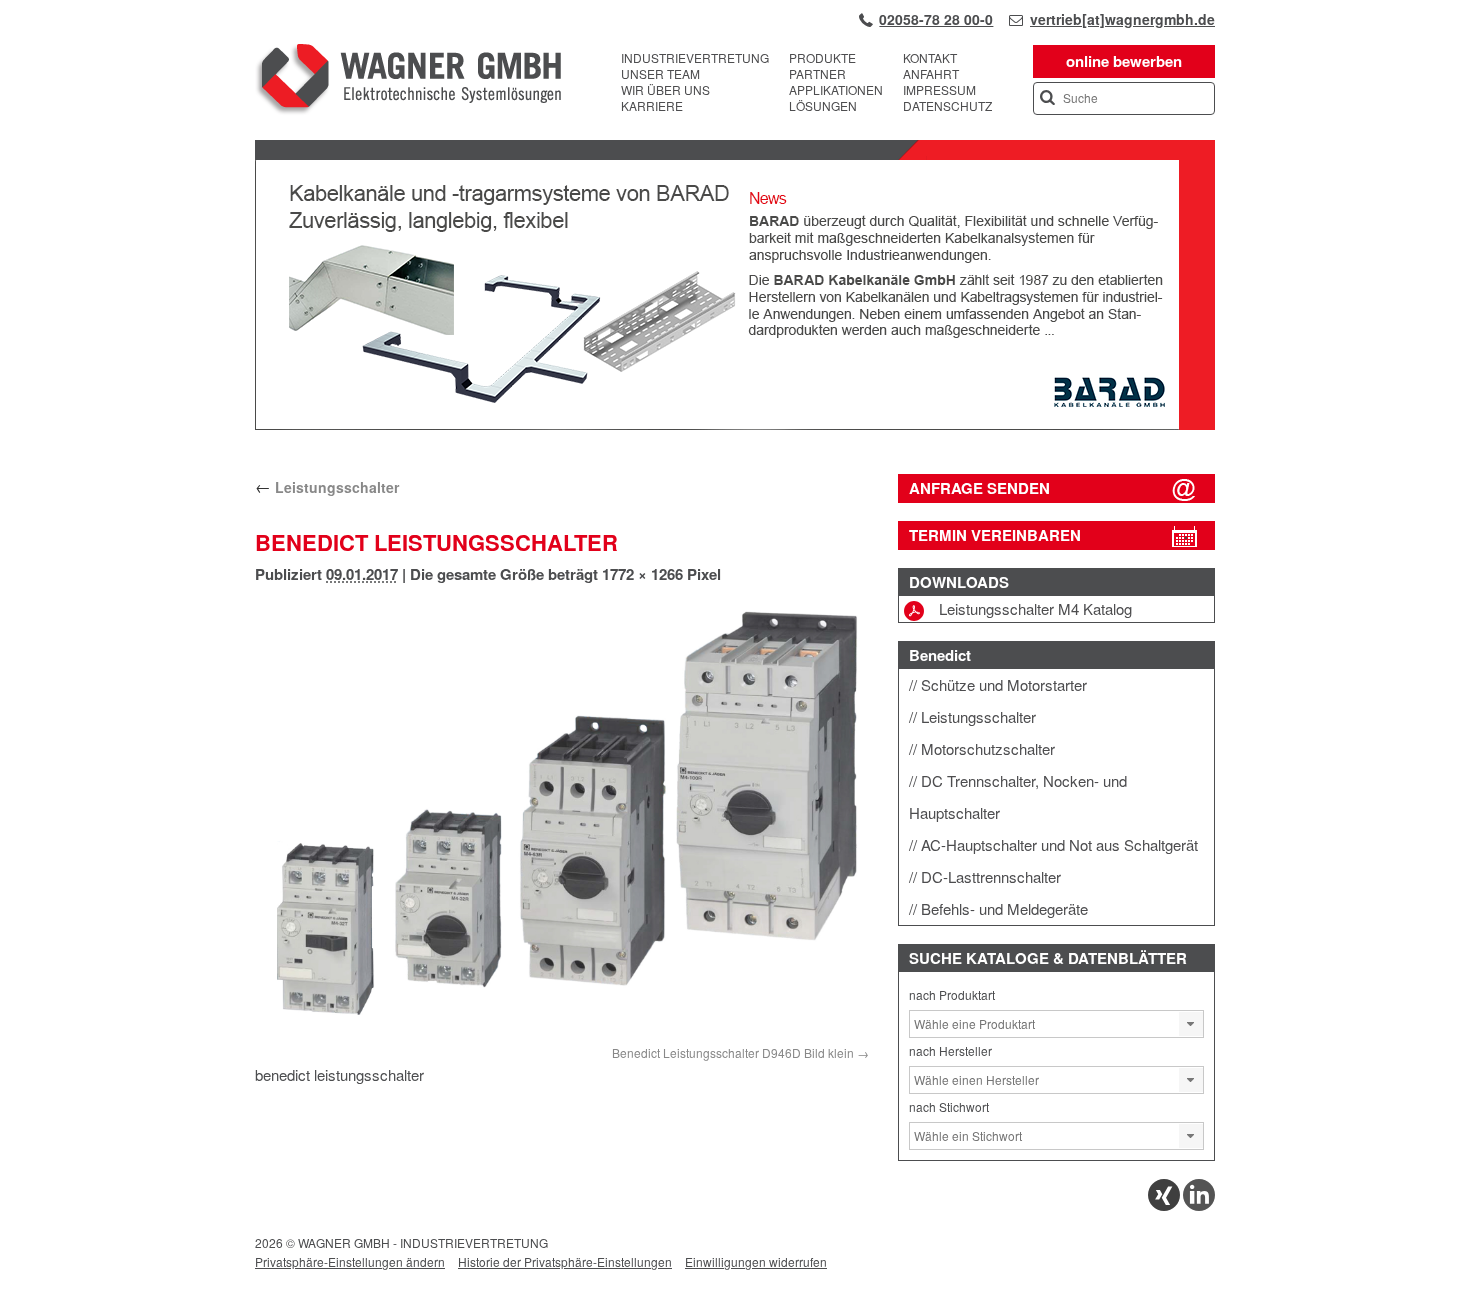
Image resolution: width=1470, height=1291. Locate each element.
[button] (1191, 1024)
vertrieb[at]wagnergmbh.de (1122, 19)
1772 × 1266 (642, 574)
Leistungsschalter (327, 487)
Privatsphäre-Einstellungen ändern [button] (350, 1261)
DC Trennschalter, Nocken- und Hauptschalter (1018, 796)
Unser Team (660, 74)
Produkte (822, 58)
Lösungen (823, 106)
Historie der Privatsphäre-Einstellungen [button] (565, 1261)
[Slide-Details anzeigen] (735, 425)
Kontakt (930, 58)
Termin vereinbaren (995, 535)
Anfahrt (931, 74)
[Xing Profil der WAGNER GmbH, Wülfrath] (1164, 1205)
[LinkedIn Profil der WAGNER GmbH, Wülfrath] (1199, 1205)
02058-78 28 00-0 (936, 19)
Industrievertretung (695, 58)
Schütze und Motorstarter (1004, 684)
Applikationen (836, 90)
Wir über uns (665, 90)
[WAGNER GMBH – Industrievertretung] (408, 82)
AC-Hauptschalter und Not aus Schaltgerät (1059, 844)
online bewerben (1124, 61)
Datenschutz (947, 106)
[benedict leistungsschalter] (562, 818)
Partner (817, 74)
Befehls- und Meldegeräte (1004, 908)
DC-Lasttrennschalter (991, 876)
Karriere (652, 106)
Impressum (939, 90)
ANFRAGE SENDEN (979, 488)
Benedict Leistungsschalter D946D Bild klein (733, 1052)
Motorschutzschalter (988, 748)
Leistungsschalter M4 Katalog (1035, 608)
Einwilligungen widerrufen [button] (756, 1261)
